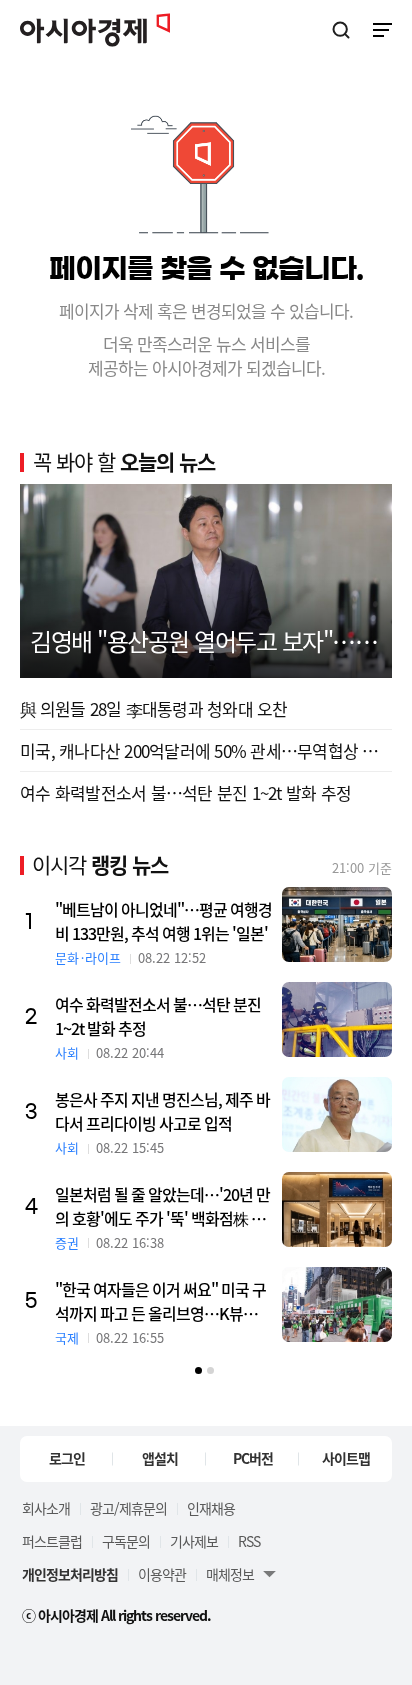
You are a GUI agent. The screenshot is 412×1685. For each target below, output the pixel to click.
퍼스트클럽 (52, 1541)
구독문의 (126, 1541)
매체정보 (230, 1574)
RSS (249, 1541)
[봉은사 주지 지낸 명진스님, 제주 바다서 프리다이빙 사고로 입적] (337, 1114)
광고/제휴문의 (128, 1508)
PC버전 (253, 1458)
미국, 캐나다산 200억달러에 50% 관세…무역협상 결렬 (206, 750)
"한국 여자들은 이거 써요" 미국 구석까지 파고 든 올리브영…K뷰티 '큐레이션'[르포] (160, 1301)
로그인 (67, 1458)
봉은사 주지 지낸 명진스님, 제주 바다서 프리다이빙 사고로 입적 (162, 1111)
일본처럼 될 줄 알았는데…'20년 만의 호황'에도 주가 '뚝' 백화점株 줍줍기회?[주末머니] (162, 1206)
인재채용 (211, 1508)
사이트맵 (346, 1458)
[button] (198, 1370)
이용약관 (162, 1574)
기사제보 (194, 1541)
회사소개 (46, 1508)
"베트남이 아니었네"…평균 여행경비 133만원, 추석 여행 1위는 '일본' (163, 921)
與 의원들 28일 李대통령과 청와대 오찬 (154, 708)
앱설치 (160, 1458)
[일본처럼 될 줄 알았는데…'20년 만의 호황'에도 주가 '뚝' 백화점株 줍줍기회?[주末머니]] (337, 1209)
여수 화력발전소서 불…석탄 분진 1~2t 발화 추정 (185, 792)
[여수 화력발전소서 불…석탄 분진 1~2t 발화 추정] (337, 1019)
